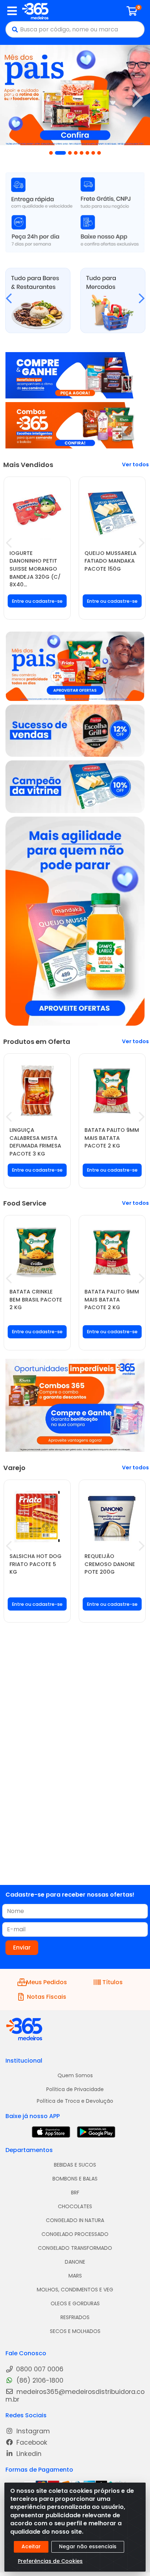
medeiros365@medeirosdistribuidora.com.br (75, 2396)
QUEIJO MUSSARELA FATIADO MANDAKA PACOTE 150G (110, 561)
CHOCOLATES (75, 2206)
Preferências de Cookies (50, 2561)
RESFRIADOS (75, 2317)
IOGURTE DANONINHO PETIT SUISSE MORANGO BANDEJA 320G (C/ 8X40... (35, 569)
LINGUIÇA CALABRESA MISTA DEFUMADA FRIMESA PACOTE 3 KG (35, 1142)
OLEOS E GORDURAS (75, 2303)
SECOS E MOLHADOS (75, 2331)
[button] (51, 153)
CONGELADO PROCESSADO (75, 2234)
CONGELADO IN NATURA (75, 2220)
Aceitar (31, 2546)
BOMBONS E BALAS (75, 2179)
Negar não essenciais (88, 2546)
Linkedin (28, 2454)
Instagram (32, 2431)
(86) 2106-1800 (39, 2381)
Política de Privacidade (75, 2089)
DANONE (75, 2262)
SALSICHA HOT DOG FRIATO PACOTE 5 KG (35, 1564)
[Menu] (12, 11)
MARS (75, 2276)
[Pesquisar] (13, 29)
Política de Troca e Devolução (75, 2101)
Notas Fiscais (47, 1997)
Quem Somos (75, 2075)
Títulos (112, 1982)
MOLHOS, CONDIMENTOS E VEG (75, 2290)
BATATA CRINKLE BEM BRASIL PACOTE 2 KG (36, 1299)
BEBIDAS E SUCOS (75, 2165)
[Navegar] (12, 98)
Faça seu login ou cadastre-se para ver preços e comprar (37, 606)
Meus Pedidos (47, 1982)
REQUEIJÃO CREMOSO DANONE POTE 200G (110, 1564)
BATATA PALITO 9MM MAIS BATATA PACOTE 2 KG (112, 1138)
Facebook (31, 2443)
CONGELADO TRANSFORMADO (75, 2248)
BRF (75, 2193)
